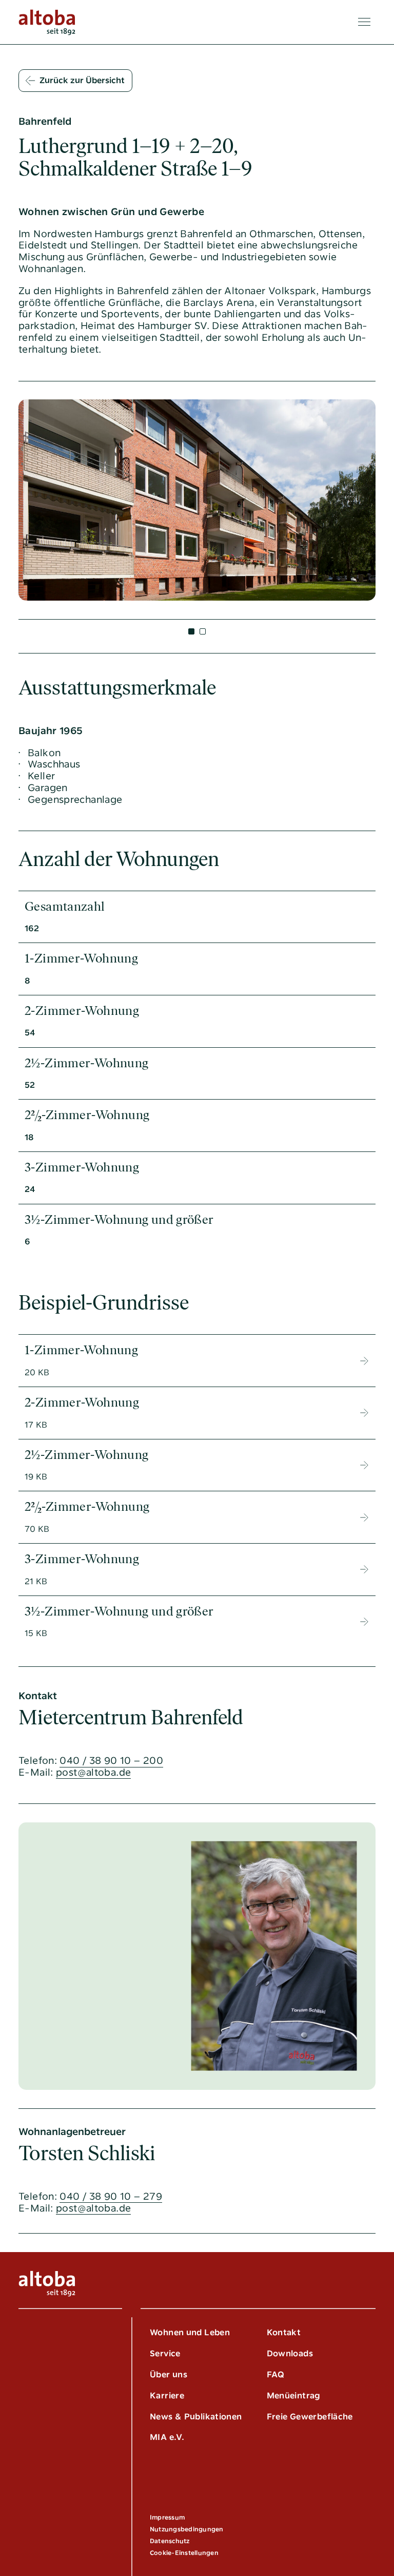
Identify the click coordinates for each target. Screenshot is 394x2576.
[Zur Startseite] (47, 22)
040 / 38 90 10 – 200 (111, 1761)
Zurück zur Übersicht (82, 80)
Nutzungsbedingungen (187, 2529)
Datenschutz (170, 2541)
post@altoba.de (93, 1773)
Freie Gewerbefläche (310, 2417)
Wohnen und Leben (190, 2332)
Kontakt (284, 2332)
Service (165, 2353)
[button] (191, 631)
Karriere (167, 2396)
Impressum (167, 2517)
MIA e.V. (167, 2437)
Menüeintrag (294, 2396)
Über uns (169, 2375)
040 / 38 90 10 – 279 (111, 2197)
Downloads (290, 2353)
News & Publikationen (196, 2417)
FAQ (276, 2375)
